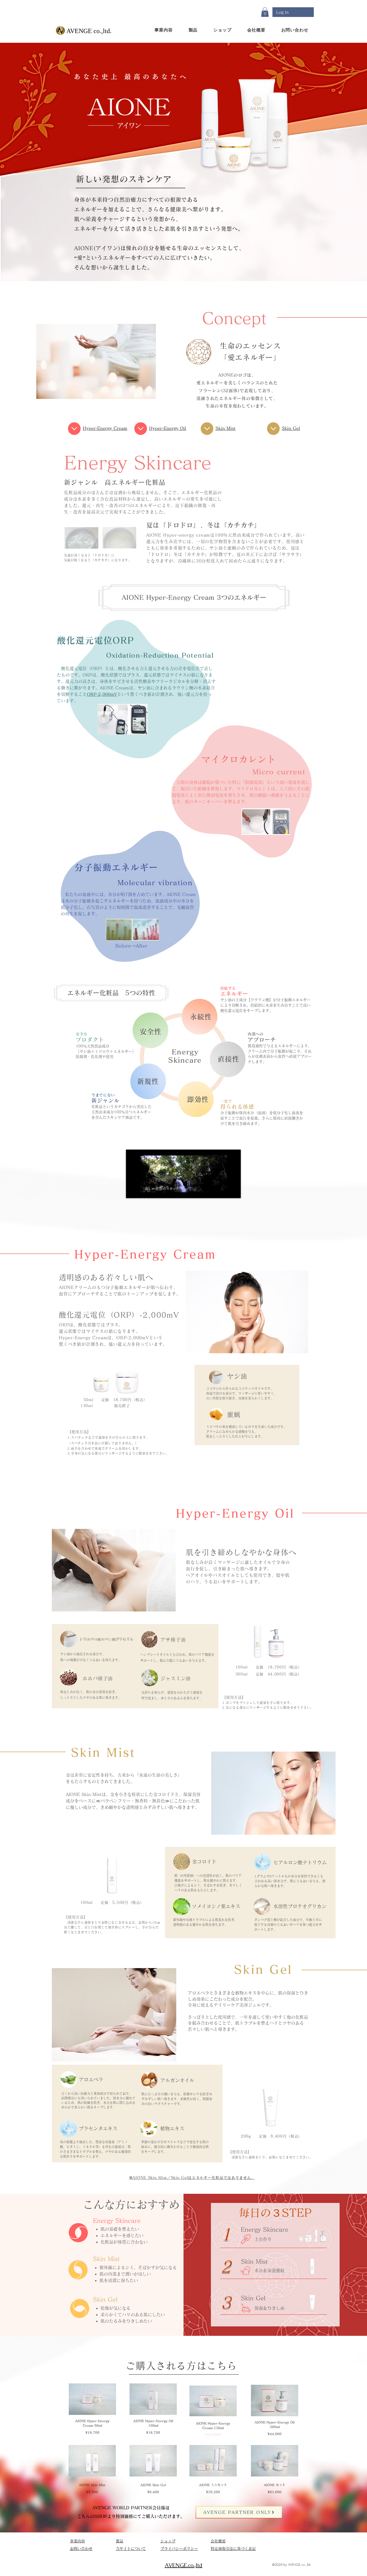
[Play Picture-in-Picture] (224, 1191)
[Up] (74, 429)
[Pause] (133, 1191)
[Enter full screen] (233, 1191)
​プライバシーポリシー (179, 2549)
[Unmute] (142, 1191)
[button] (265, 12)
